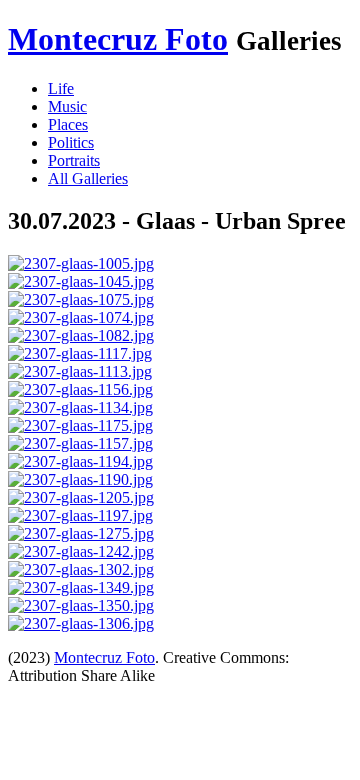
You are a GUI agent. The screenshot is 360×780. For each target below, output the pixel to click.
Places (68, 124)
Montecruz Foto (118, 39)
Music (67, 106)
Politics (71, 142)
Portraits (74, 160)
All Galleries (88, 178)
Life (61, 88)
